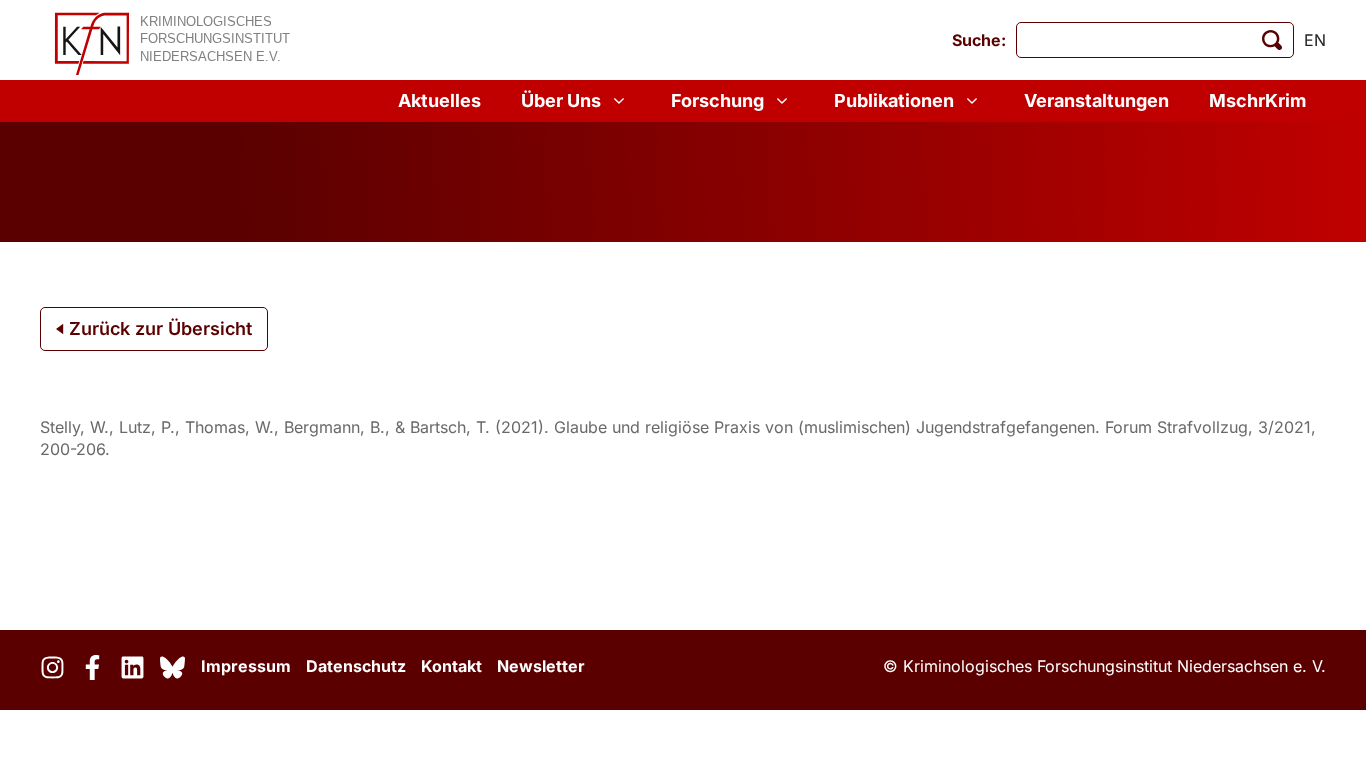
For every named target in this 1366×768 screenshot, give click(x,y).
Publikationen (894, 100)
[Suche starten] (1272, 40)
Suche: (979, 40)
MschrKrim (1257, 100)
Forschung (717, 100)
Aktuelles (439, 100)
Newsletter (541, 666)
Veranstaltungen (1096, 100)
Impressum (246, 666)
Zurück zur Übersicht (158, 328)
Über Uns (561, 100)
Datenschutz (356, 666)
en (1315, 40)
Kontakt (451, 666)
